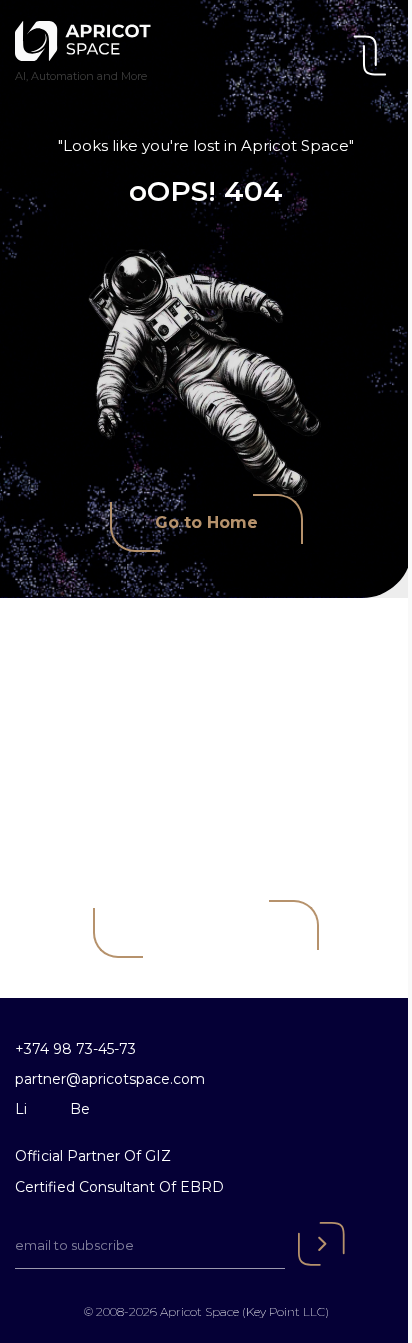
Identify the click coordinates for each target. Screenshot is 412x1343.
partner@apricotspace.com (110, 1079)
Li (21, 1109)
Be (80, 1109)
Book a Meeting (206, 928)
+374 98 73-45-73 (75, 1049)
